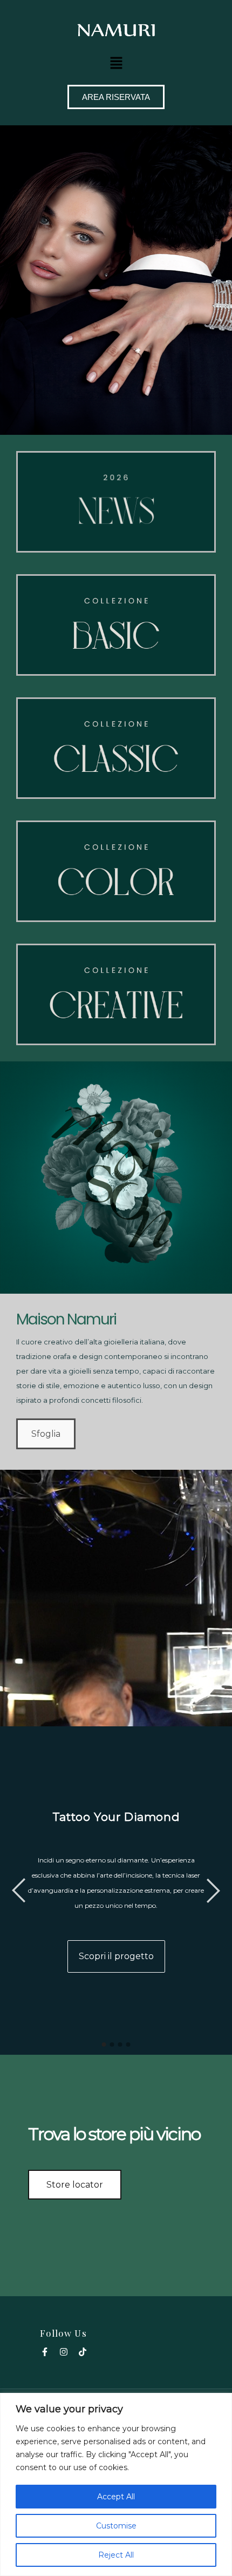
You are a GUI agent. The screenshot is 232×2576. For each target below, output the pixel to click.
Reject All (116, 2555)
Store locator (75, 2185)
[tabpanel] (116, 1891)
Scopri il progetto (116, 1956)
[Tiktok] (83, 2352)
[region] (116, 2484)
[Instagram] (64, 2352)
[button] (116, 63)
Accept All (116, 2497)
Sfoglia (46, 1434)
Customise (116, 2526)
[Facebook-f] (45, 2352)
